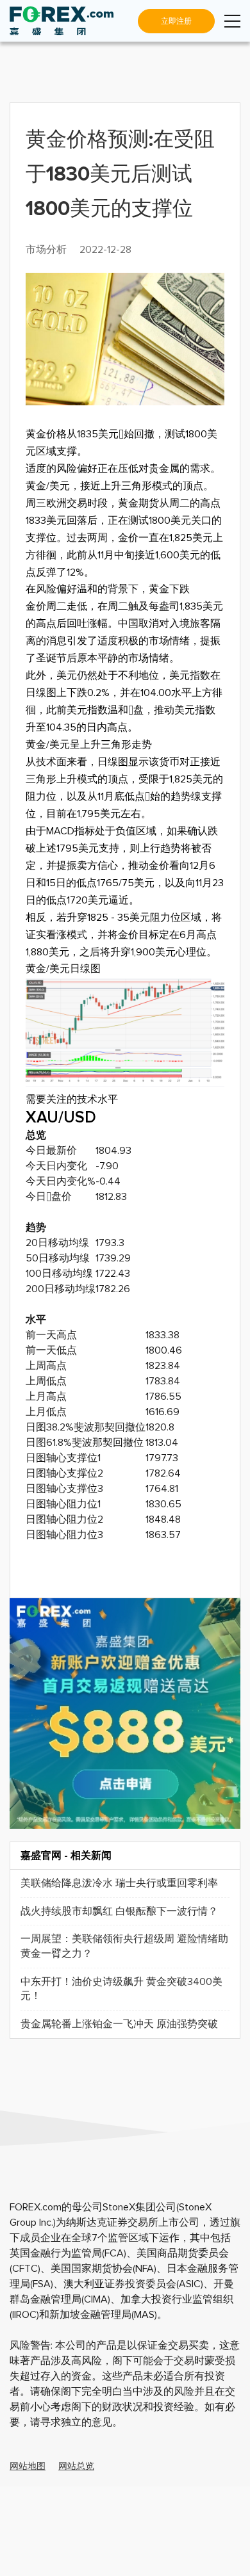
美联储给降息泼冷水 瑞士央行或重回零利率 (119, 1883)
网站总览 (76, 2467)
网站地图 (28, 2467)
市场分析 (46, 250)
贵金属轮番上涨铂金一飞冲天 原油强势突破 (119, 2024)
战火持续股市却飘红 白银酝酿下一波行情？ (119, 1911)
